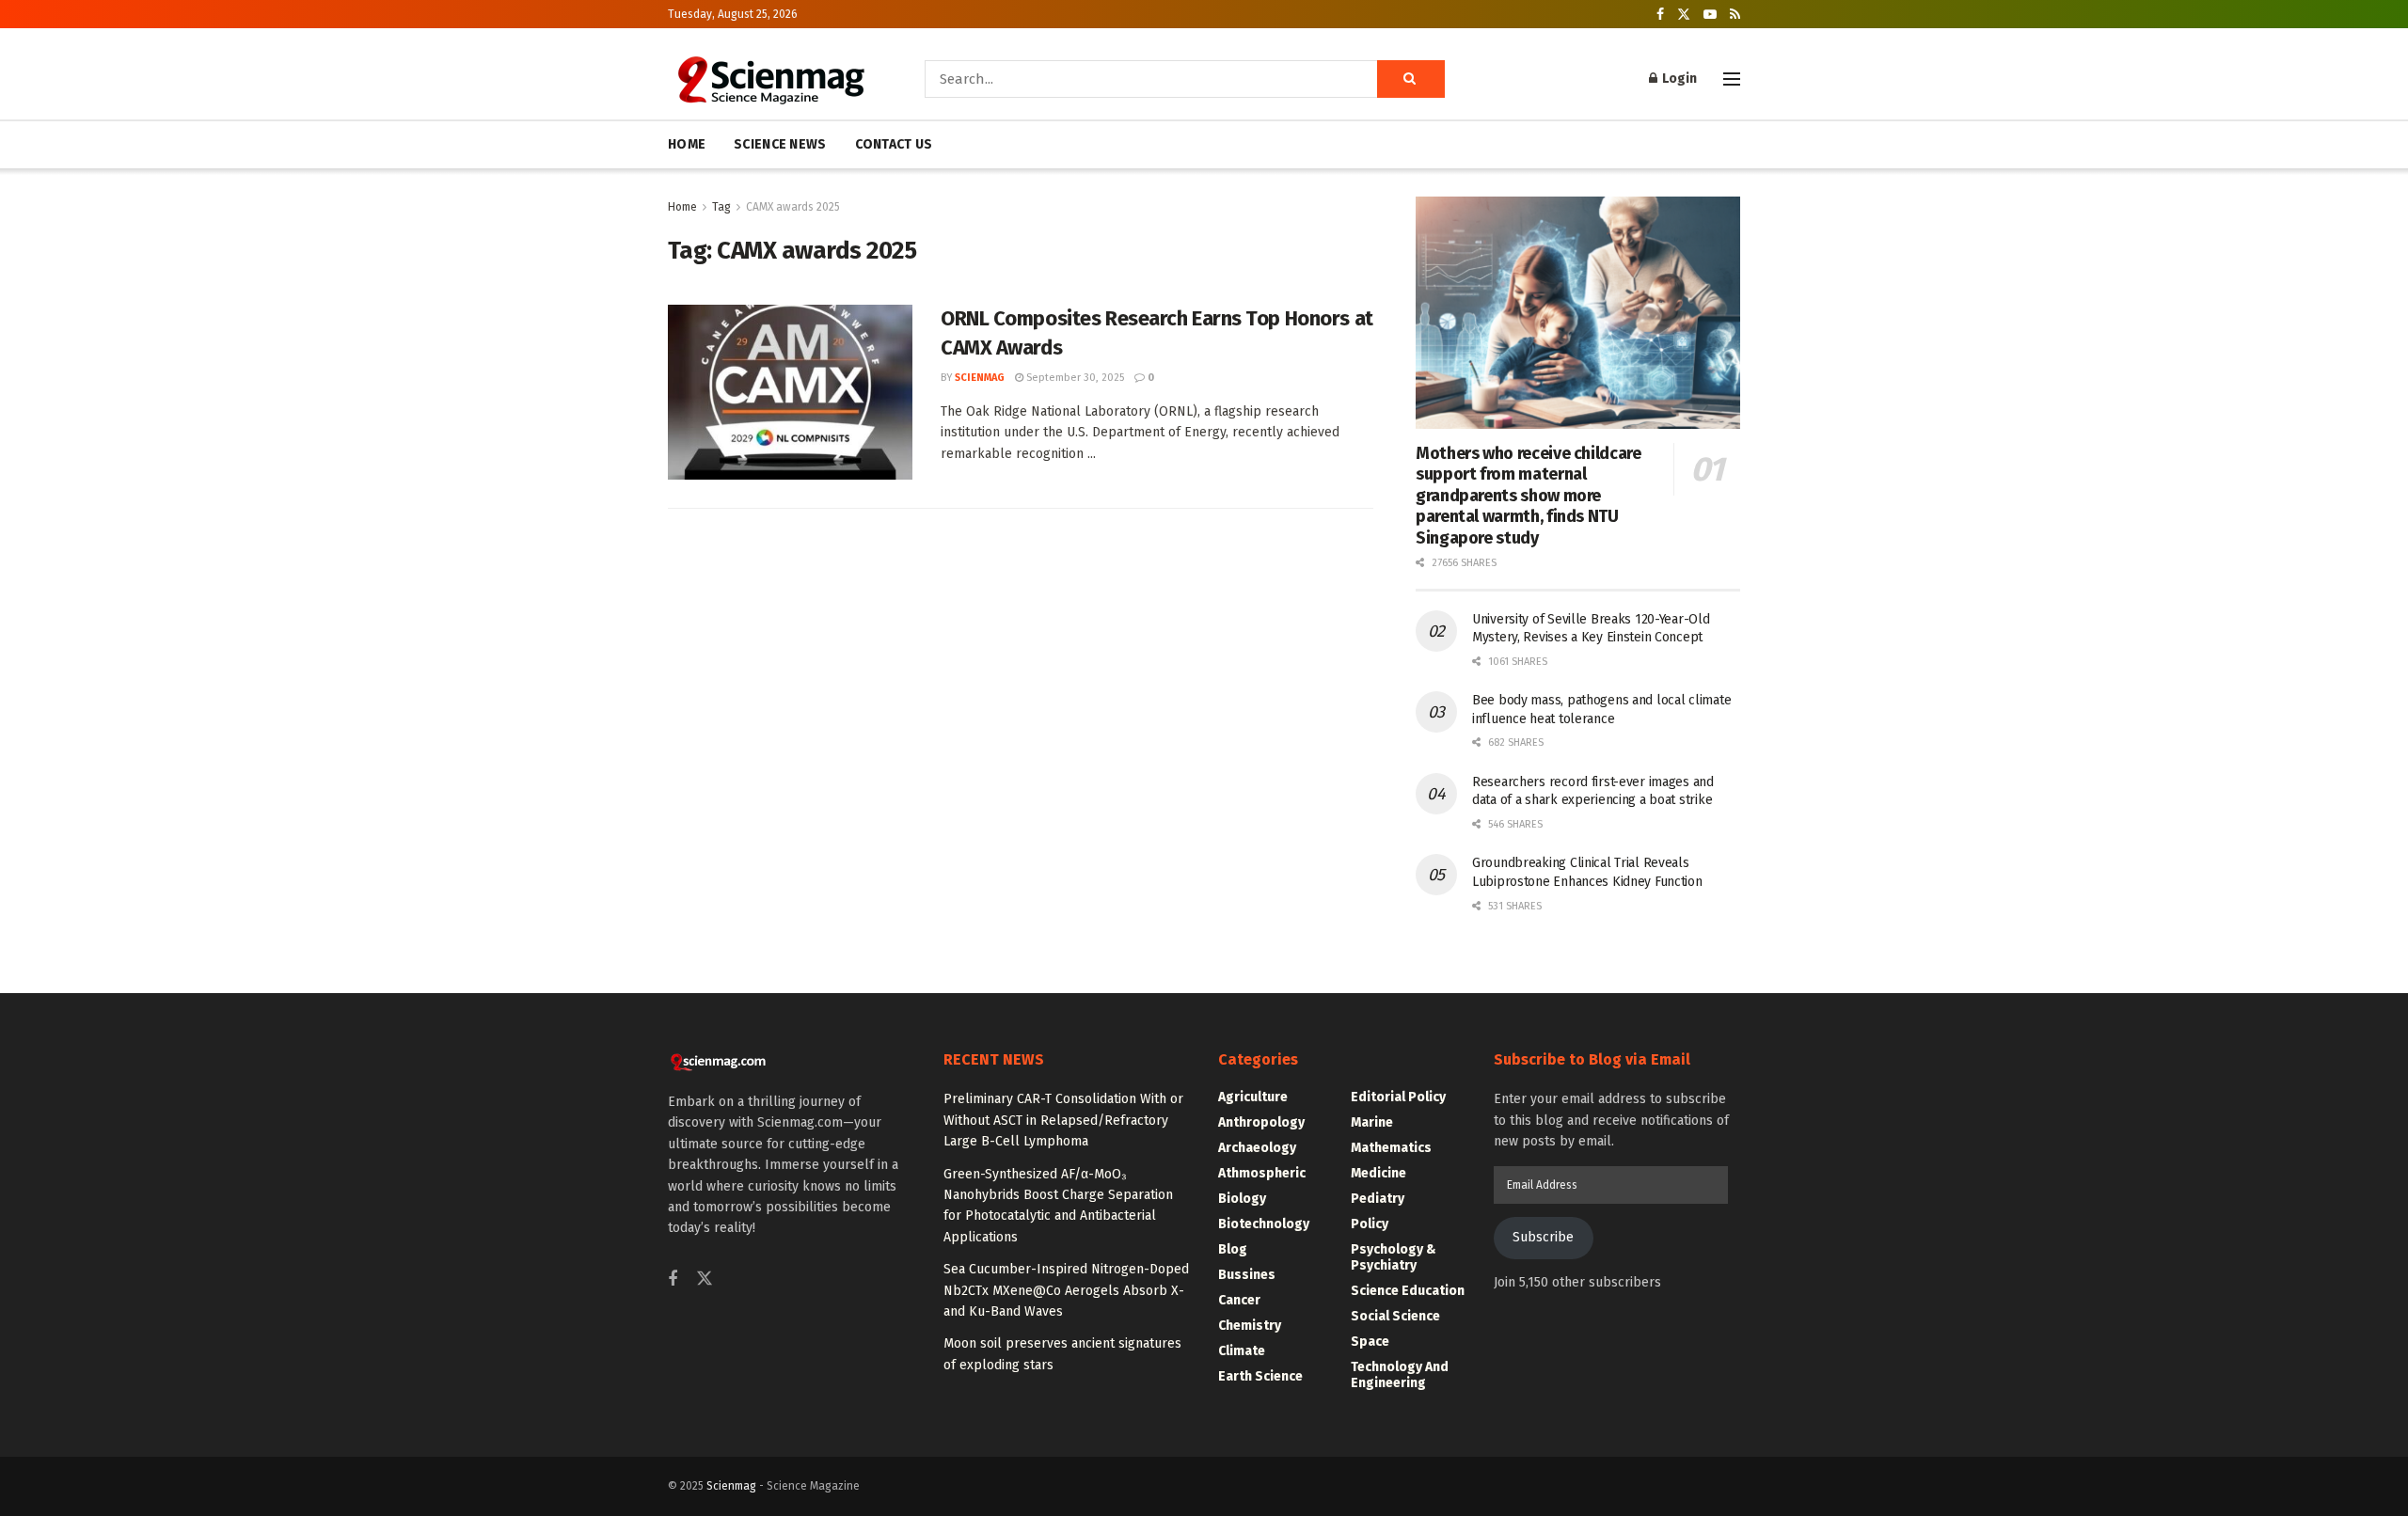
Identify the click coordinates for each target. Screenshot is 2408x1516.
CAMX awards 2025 (793, 207)
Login (1678, 79)
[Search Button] (1411, 79)
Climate (1242, 1351)
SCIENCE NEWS (780, 144)
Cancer (1239, 1300)
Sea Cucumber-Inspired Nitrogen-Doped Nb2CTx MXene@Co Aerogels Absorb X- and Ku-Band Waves (1066, 1290)
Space (1370, 1342)
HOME (687, 144)
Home (682, 207)
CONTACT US (894, 144)
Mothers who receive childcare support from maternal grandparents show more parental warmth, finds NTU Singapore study (1529, 496)
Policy (1370, 1224)
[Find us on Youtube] (1710, 15)
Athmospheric (1262, 1173)
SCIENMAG (980, 378)
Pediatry (1378, 1199)
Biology (1242, 1199)
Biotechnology (1264, 1224)
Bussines (1247, 1275)
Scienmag (731, 1486)
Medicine (1378, 1173)
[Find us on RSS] (1735, 15)
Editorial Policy (1398, 1097)
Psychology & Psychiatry (1394, 1257)
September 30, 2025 (1074, 378)
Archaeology (1257, 1148)
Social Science (1395, 1316)
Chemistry (1250, 1326)
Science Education (1408, 1291)
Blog (1233, 1249)
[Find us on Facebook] (1660, 15)
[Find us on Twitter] (1684, 15)
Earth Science (1260, 1376)
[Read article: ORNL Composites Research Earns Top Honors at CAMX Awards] (790, 392)
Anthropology (1261, 1122)
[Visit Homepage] (770, 79)
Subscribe (1543, 1237)
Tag (721, 207)
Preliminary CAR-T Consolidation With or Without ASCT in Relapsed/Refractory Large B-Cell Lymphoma (1063, 1120)
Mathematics (1391, 1148)
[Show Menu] (1732, 79)
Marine (1372, 1122)
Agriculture (1253, 1097)
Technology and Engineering (1400, 1375)
